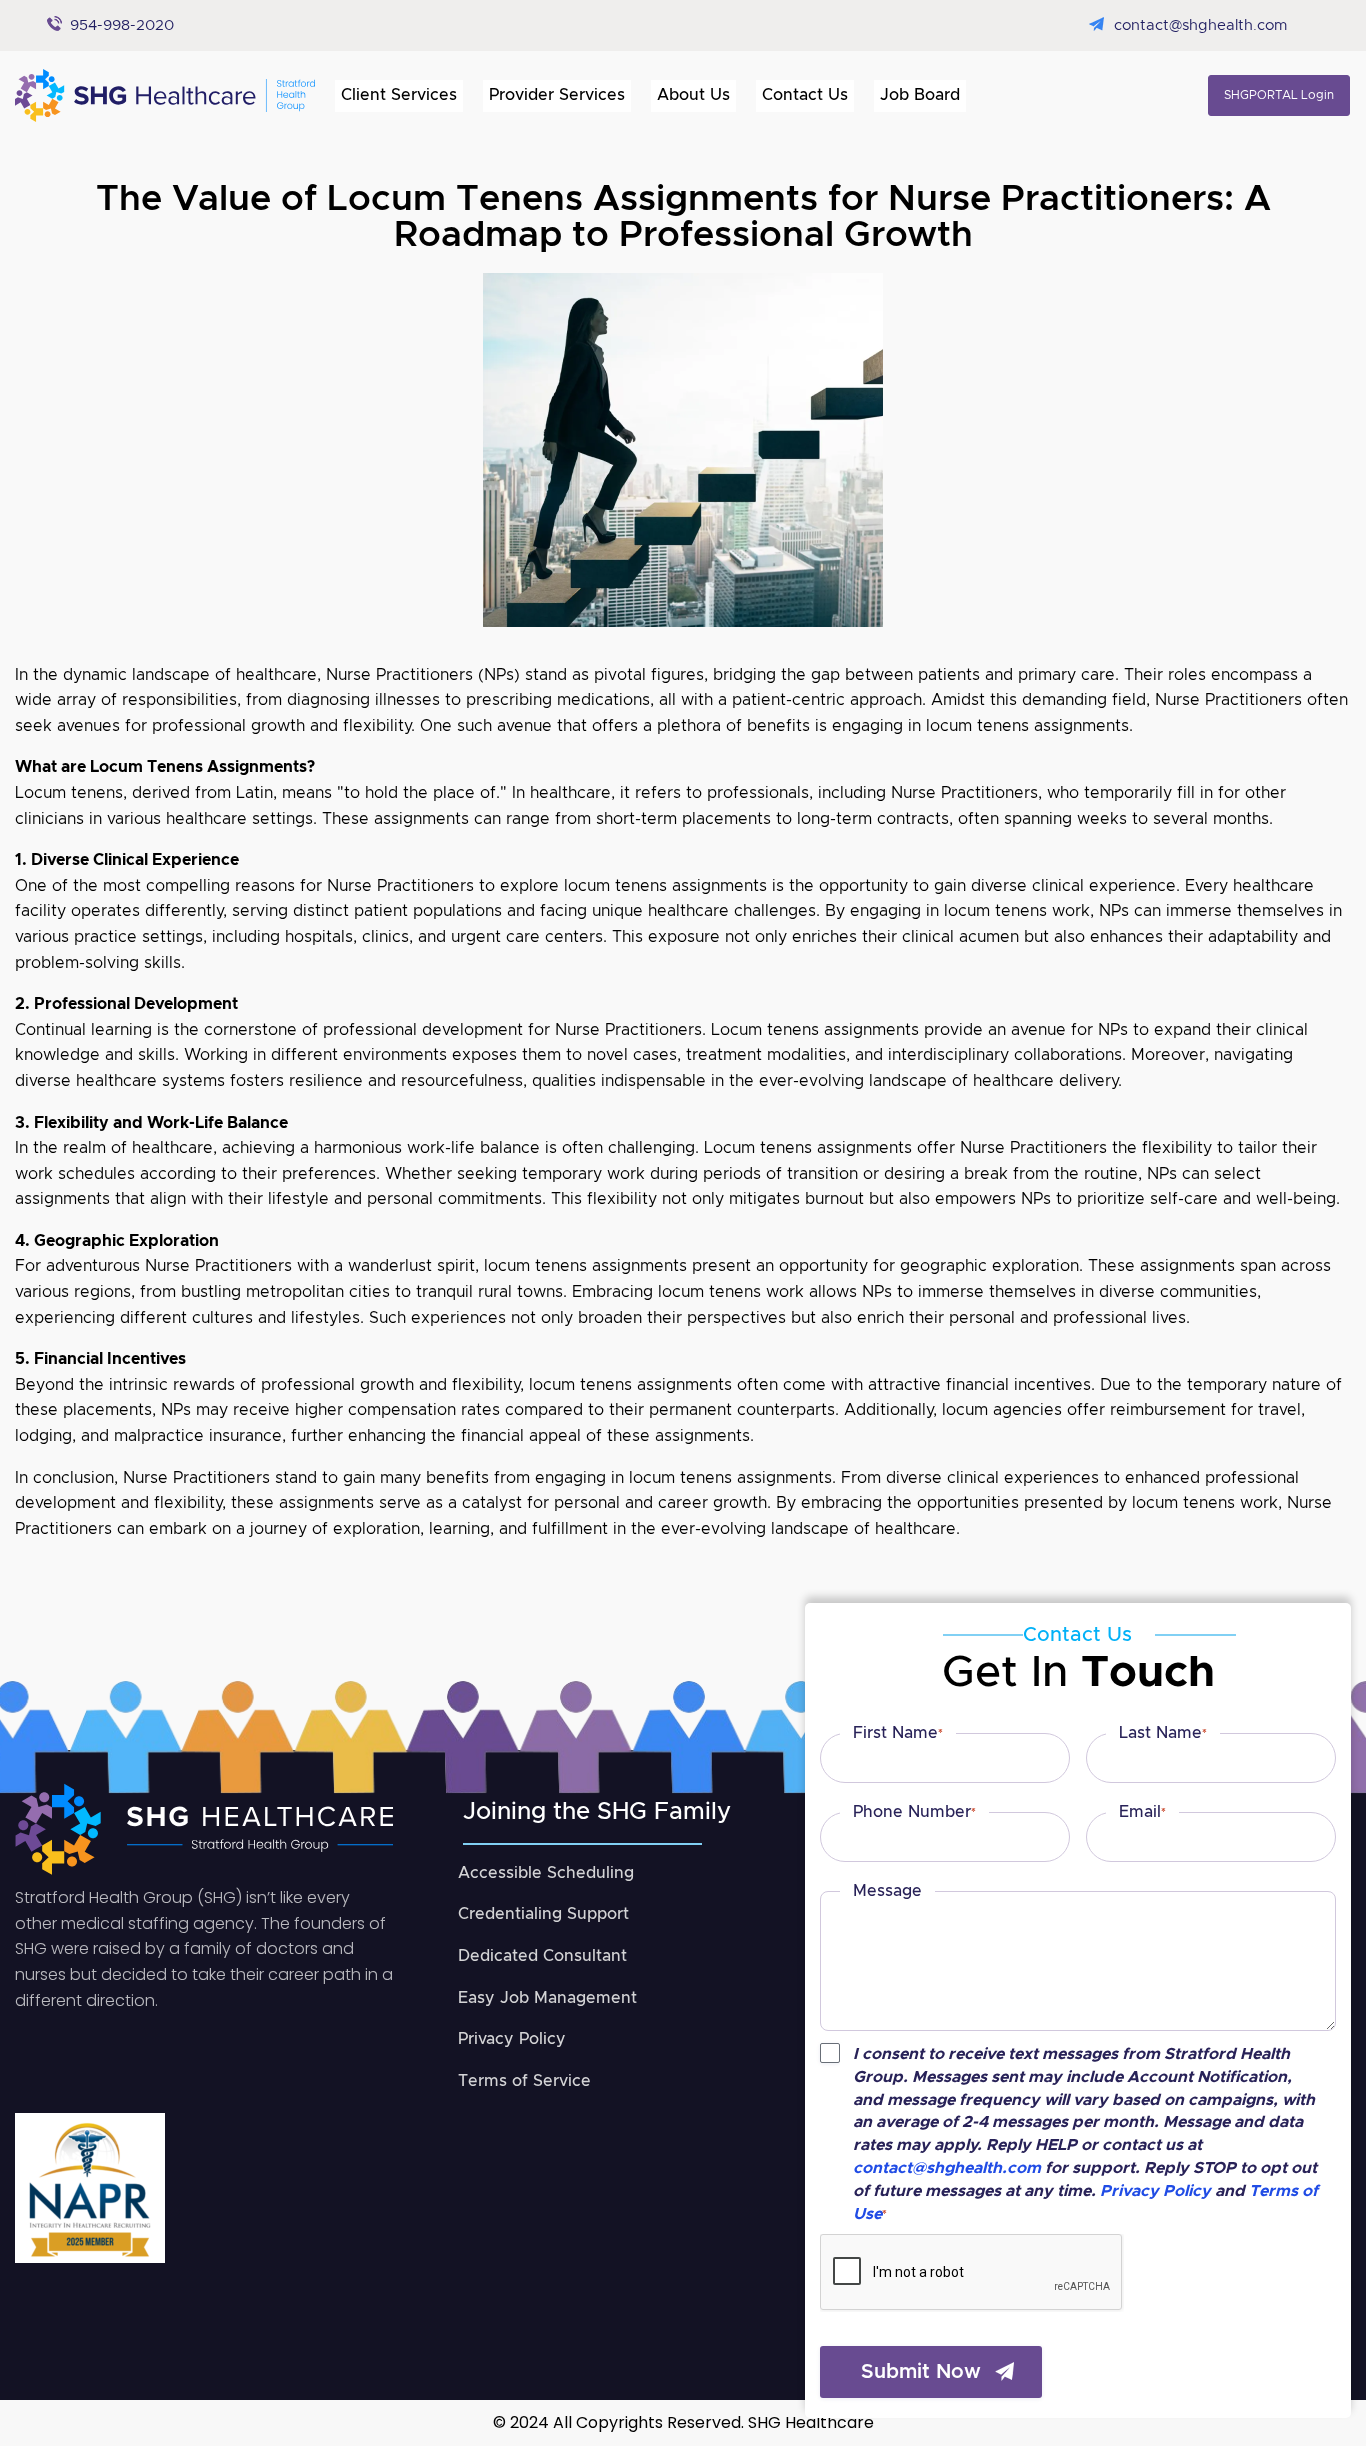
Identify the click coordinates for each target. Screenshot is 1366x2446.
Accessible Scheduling (546, 1873)
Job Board (920, 95)
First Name (898, 1733)
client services (399, 95)
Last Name (1163, 1733)
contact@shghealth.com (1200, 25)
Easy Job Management (547, 1998)
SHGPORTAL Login (1279, 95)
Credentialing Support (543, 1914)
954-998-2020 (122, 25)
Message (887, 1891)
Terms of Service (524, 2081)
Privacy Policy (512, 2039)
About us (693, 95)
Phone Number (914, 1812)
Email (1142, 1812)
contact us (805, 95)
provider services (557, 95)
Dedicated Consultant (542, 1956)
